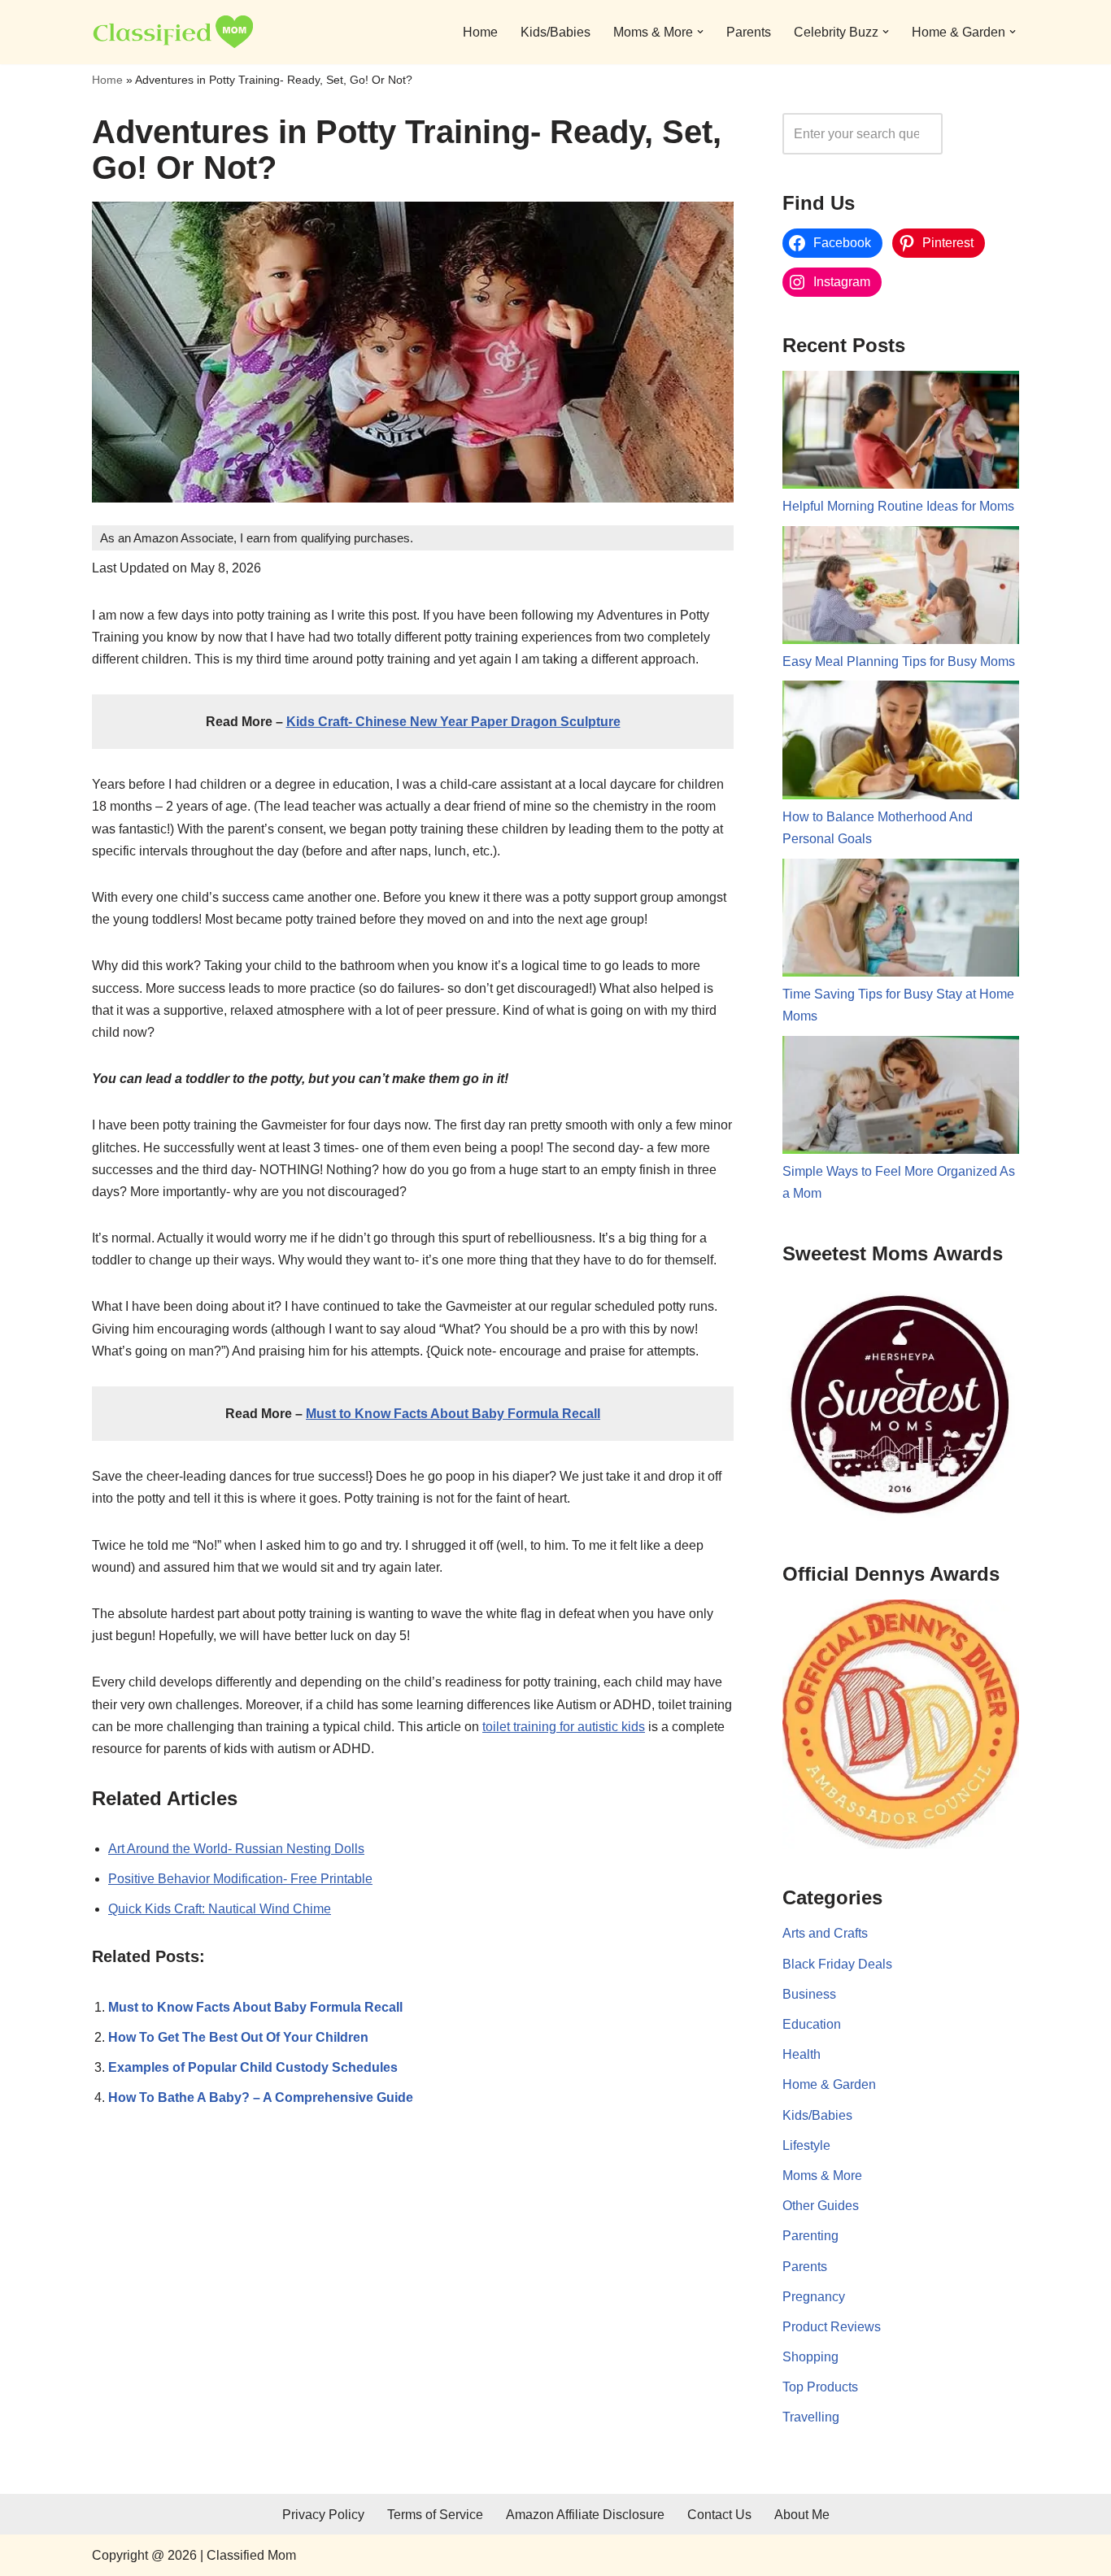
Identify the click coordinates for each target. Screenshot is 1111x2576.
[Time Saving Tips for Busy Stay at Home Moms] (901, 921)
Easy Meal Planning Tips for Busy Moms (899, 661)
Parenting (810, 2236)
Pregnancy (814, 2297)
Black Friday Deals (837, 1964)
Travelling (811, 2417)
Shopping (810, 2357)
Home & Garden (829, 2084)
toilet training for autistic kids (564, 1727)
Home (480, 32)
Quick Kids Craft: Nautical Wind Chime (220, 1909)
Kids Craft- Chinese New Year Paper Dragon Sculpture (453, 722)
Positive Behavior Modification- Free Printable (240, 1879)
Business (809, 1994)
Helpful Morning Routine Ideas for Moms (898, 506)
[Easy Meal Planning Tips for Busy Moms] (901, 589)
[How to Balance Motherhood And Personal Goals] (901, 743)
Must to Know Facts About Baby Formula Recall (453, 1414)
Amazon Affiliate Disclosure (585, 2515)
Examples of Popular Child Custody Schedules (253, 2067)
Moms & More (822, 2176)
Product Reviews (832, 2327)
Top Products (820, 2387)
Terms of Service (435, 2515)
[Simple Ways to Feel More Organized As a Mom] (901, 1099)
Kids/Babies (555, 32)
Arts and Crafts (825, 1933)
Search (985, 134)
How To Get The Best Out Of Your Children (238, 2037)
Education (812, 2024)
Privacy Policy (323, 2515)
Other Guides (821, 2206)
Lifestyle (806, 2145)
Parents (749, 32)
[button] (700, 32)
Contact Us (719, 2515)
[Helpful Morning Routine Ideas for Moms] (901, 433)
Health (802, 2054)
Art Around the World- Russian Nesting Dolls (236, 1849)
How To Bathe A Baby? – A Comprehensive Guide (261, 2097)
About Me (802, 2515)
